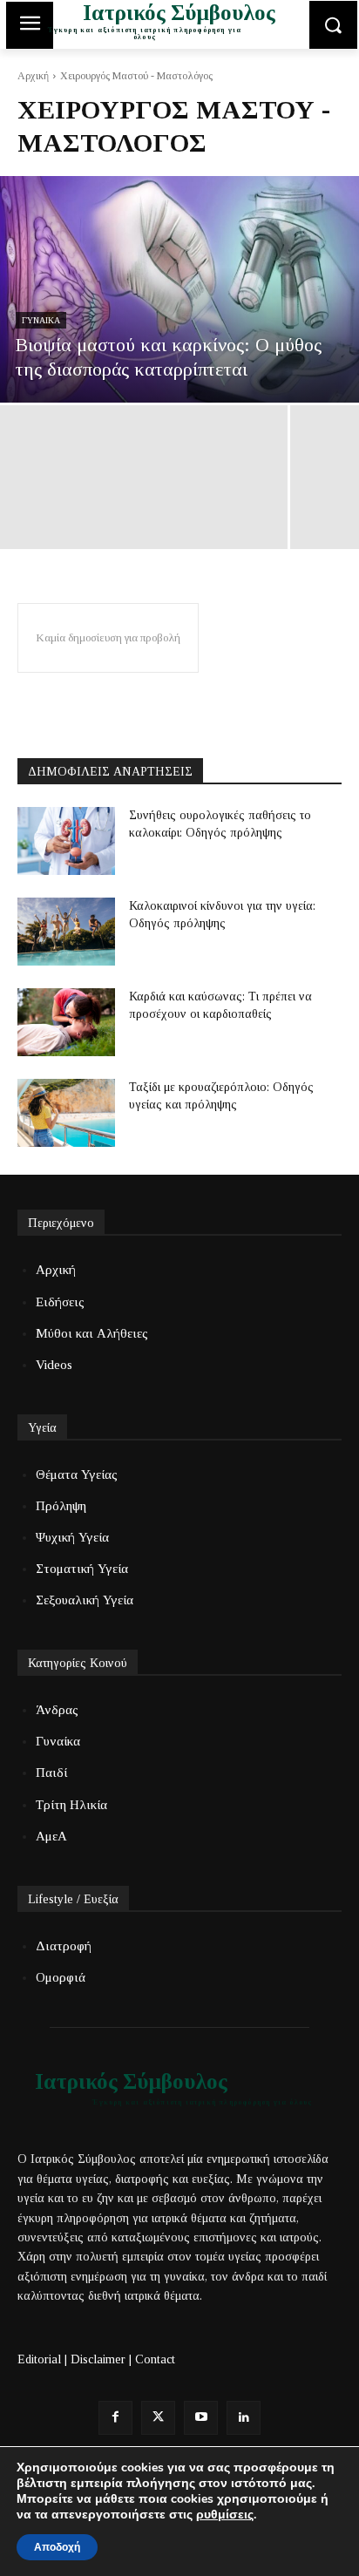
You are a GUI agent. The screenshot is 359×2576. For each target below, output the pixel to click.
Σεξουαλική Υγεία (85, 1600)
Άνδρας (57, 1710)
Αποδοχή (57, 2547)
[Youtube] (201, 2418)
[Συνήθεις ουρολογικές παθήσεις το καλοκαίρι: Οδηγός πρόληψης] (66, 841)
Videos (54, 1365)
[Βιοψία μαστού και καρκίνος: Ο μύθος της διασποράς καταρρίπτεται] (179, 289)
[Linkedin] (244, 2418)
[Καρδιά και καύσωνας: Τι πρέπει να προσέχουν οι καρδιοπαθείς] (66, 1022)
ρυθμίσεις (225, 2515)
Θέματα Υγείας (77, 1474)
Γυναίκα (41, 320)
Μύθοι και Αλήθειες (92, 1333)
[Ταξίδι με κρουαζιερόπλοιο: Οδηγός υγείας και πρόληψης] (66, 1113)
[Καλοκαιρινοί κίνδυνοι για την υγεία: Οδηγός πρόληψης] (66, 932)
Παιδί (51, 1773)
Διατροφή (64, 1946)
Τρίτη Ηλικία (71, 1805)
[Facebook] (115, 2418)
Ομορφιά (61, 1977)
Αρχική (33, 76)
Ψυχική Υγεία (72, 1537)
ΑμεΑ (51, 1836)
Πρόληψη (61, 1506)
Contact (155, 2359)
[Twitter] (158, 2418)
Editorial (39, 2359)
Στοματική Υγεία (82, 1569)
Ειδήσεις (60, 1302)
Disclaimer (98, 2359)
